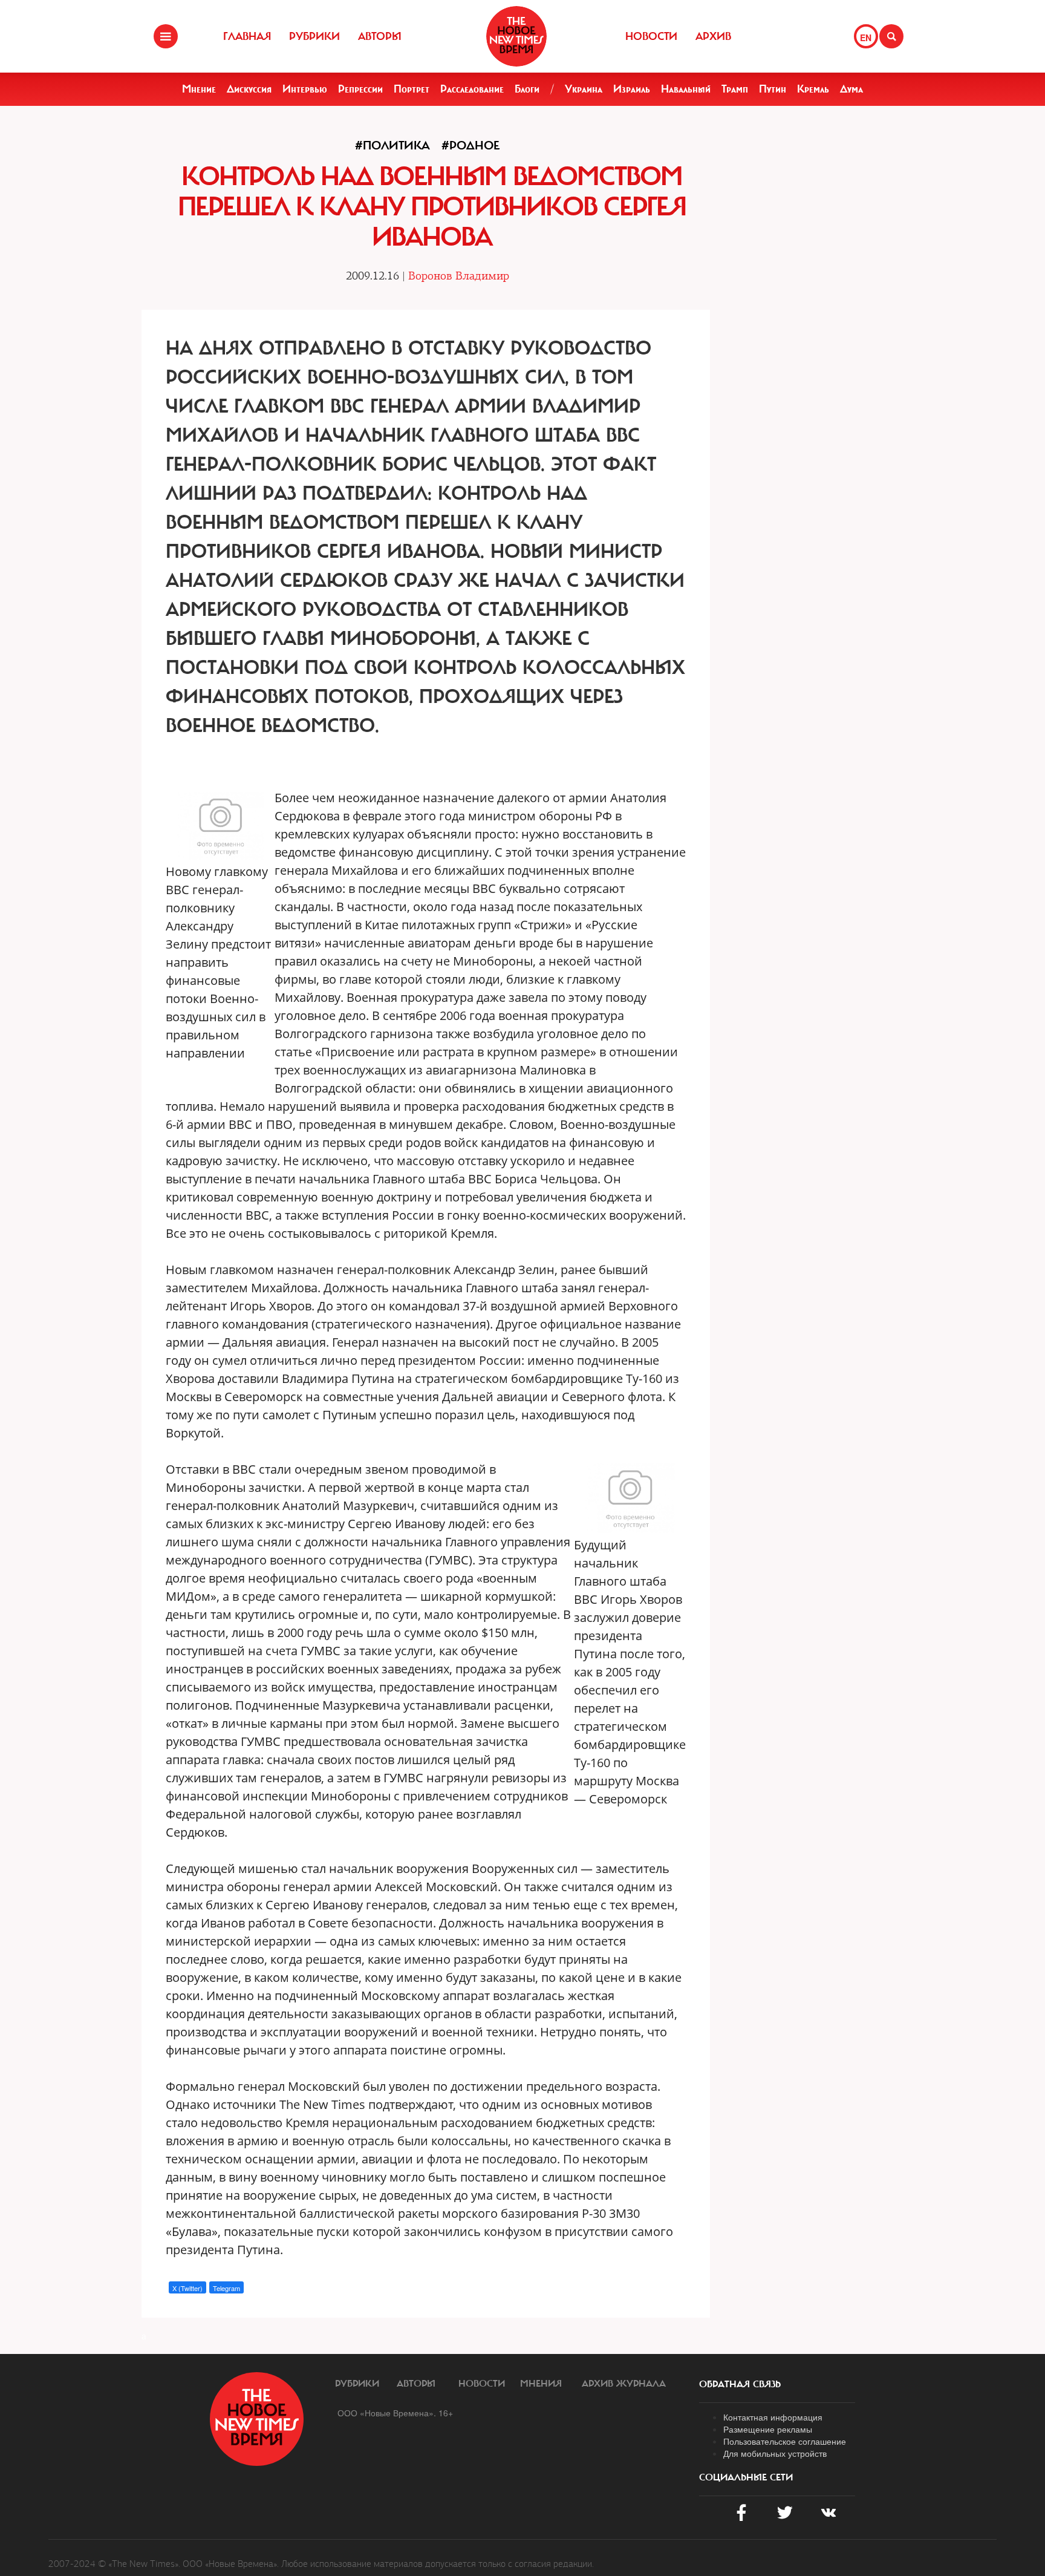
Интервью (305, 89)
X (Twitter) (187, 2288)
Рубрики (314, 36)
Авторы (380, 36)
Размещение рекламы (768, 2429)
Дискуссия (249, 89)
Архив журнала (624, 2384)
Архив (713, 36)
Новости (651, 36)
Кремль (813, 89)
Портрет (412, 89)
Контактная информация (773, 2417)
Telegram (226, 2288)
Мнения (541, 2384)
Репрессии (360, 89)
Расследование (472, 89)
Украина (584, 89)
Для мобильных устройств (775, 2453)
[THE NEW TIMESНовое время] (516, 36)
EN (866, 38)
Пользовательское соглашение (785, 2441)
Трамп (735, 89)
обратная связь (740, 2384)
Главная (247, 36)
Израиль (632, 89)
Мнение (199, 89)
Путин (773, 89)
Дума (851, 89)
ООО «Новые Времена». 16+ (395, 2413)
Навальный (686, 89)
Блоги (527, 89)
